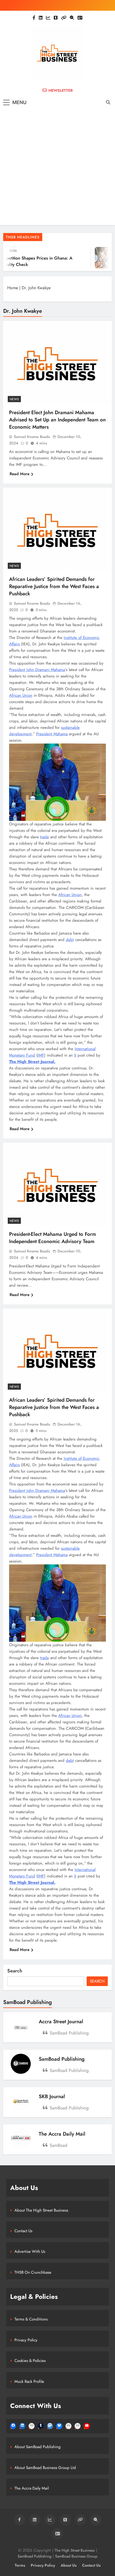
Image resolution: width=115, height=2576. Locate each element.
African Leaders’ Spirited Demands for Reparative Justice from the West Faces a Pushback (54, 586)
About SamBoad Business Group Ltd (45, 2468)
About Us (69, 2565)
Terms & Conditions (31, 2319)
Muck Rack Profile (29, 2381)
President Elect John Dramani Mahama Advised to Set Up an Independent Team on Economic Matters (57, 420)
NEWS (14, 399)
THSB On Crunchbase (33, 2272)
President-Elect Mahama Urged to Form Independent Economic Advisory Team (53, 1238)
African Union (21, 695)
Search (15, 1971)
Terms (20, 2565)
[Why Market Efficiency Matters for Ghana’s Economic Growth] (95, 258)
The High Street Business (75, 2550)
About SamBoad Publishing (38, 2447)
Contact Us (23, 2231)
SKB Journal (52, 2096)
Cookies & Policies (30, 2361)
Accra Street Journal (61, 2021)
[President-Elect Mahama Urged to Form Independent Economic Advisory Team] (57, 1186)
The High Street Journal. (32, 1062)
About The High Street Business (41, 2210)
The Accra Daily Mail (62, 2134)
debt (70, 940)
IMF (41, 1055)
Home (13, 288)
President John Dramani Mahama (37, 670)
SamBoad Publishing (62, 2059)
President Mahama (52, 734)
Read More (20, 474)
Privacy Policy (26, 2340)
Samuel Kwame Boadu (32, 437)
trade (45, 837)
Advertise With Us (30, 2251)
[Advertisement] (57, 167)
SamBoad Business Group (76, 2556)
